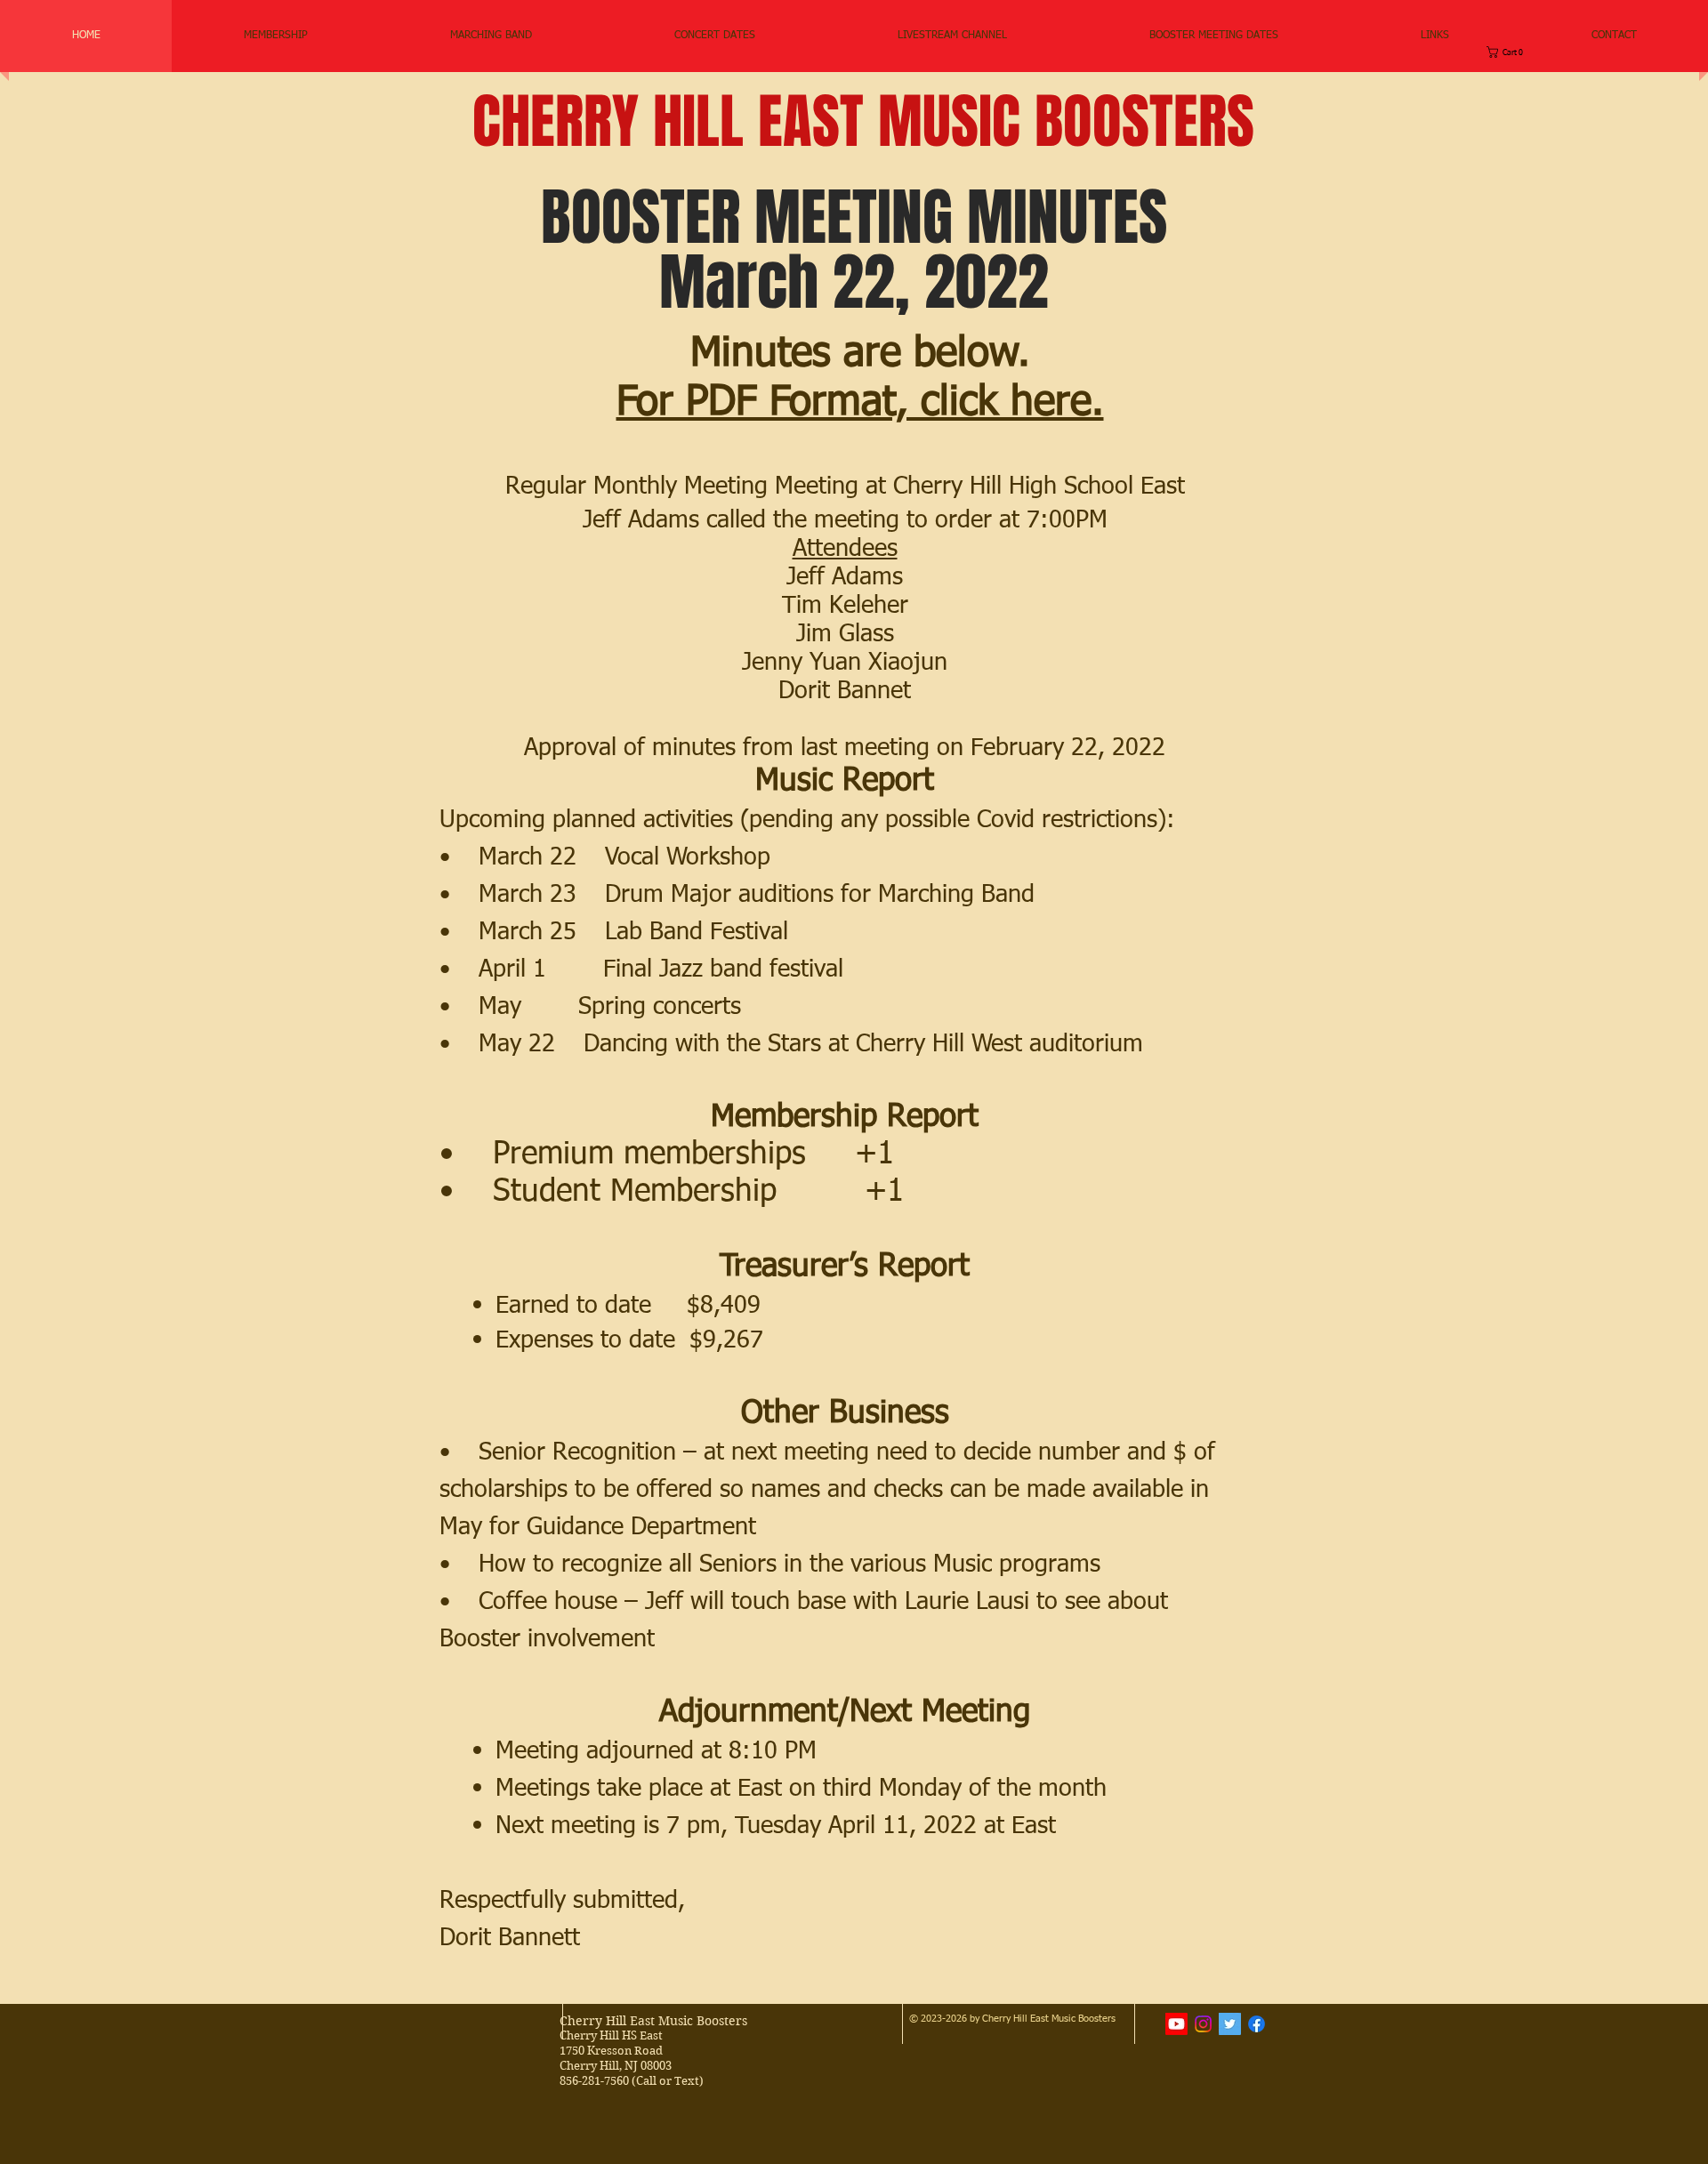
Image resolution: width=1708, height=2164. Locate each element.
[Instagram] (1203, 2024)
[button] (491, 36)
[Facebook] (1257, 2024)
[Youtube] (1176, 2024)
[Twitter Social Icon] (1230, 2024)
